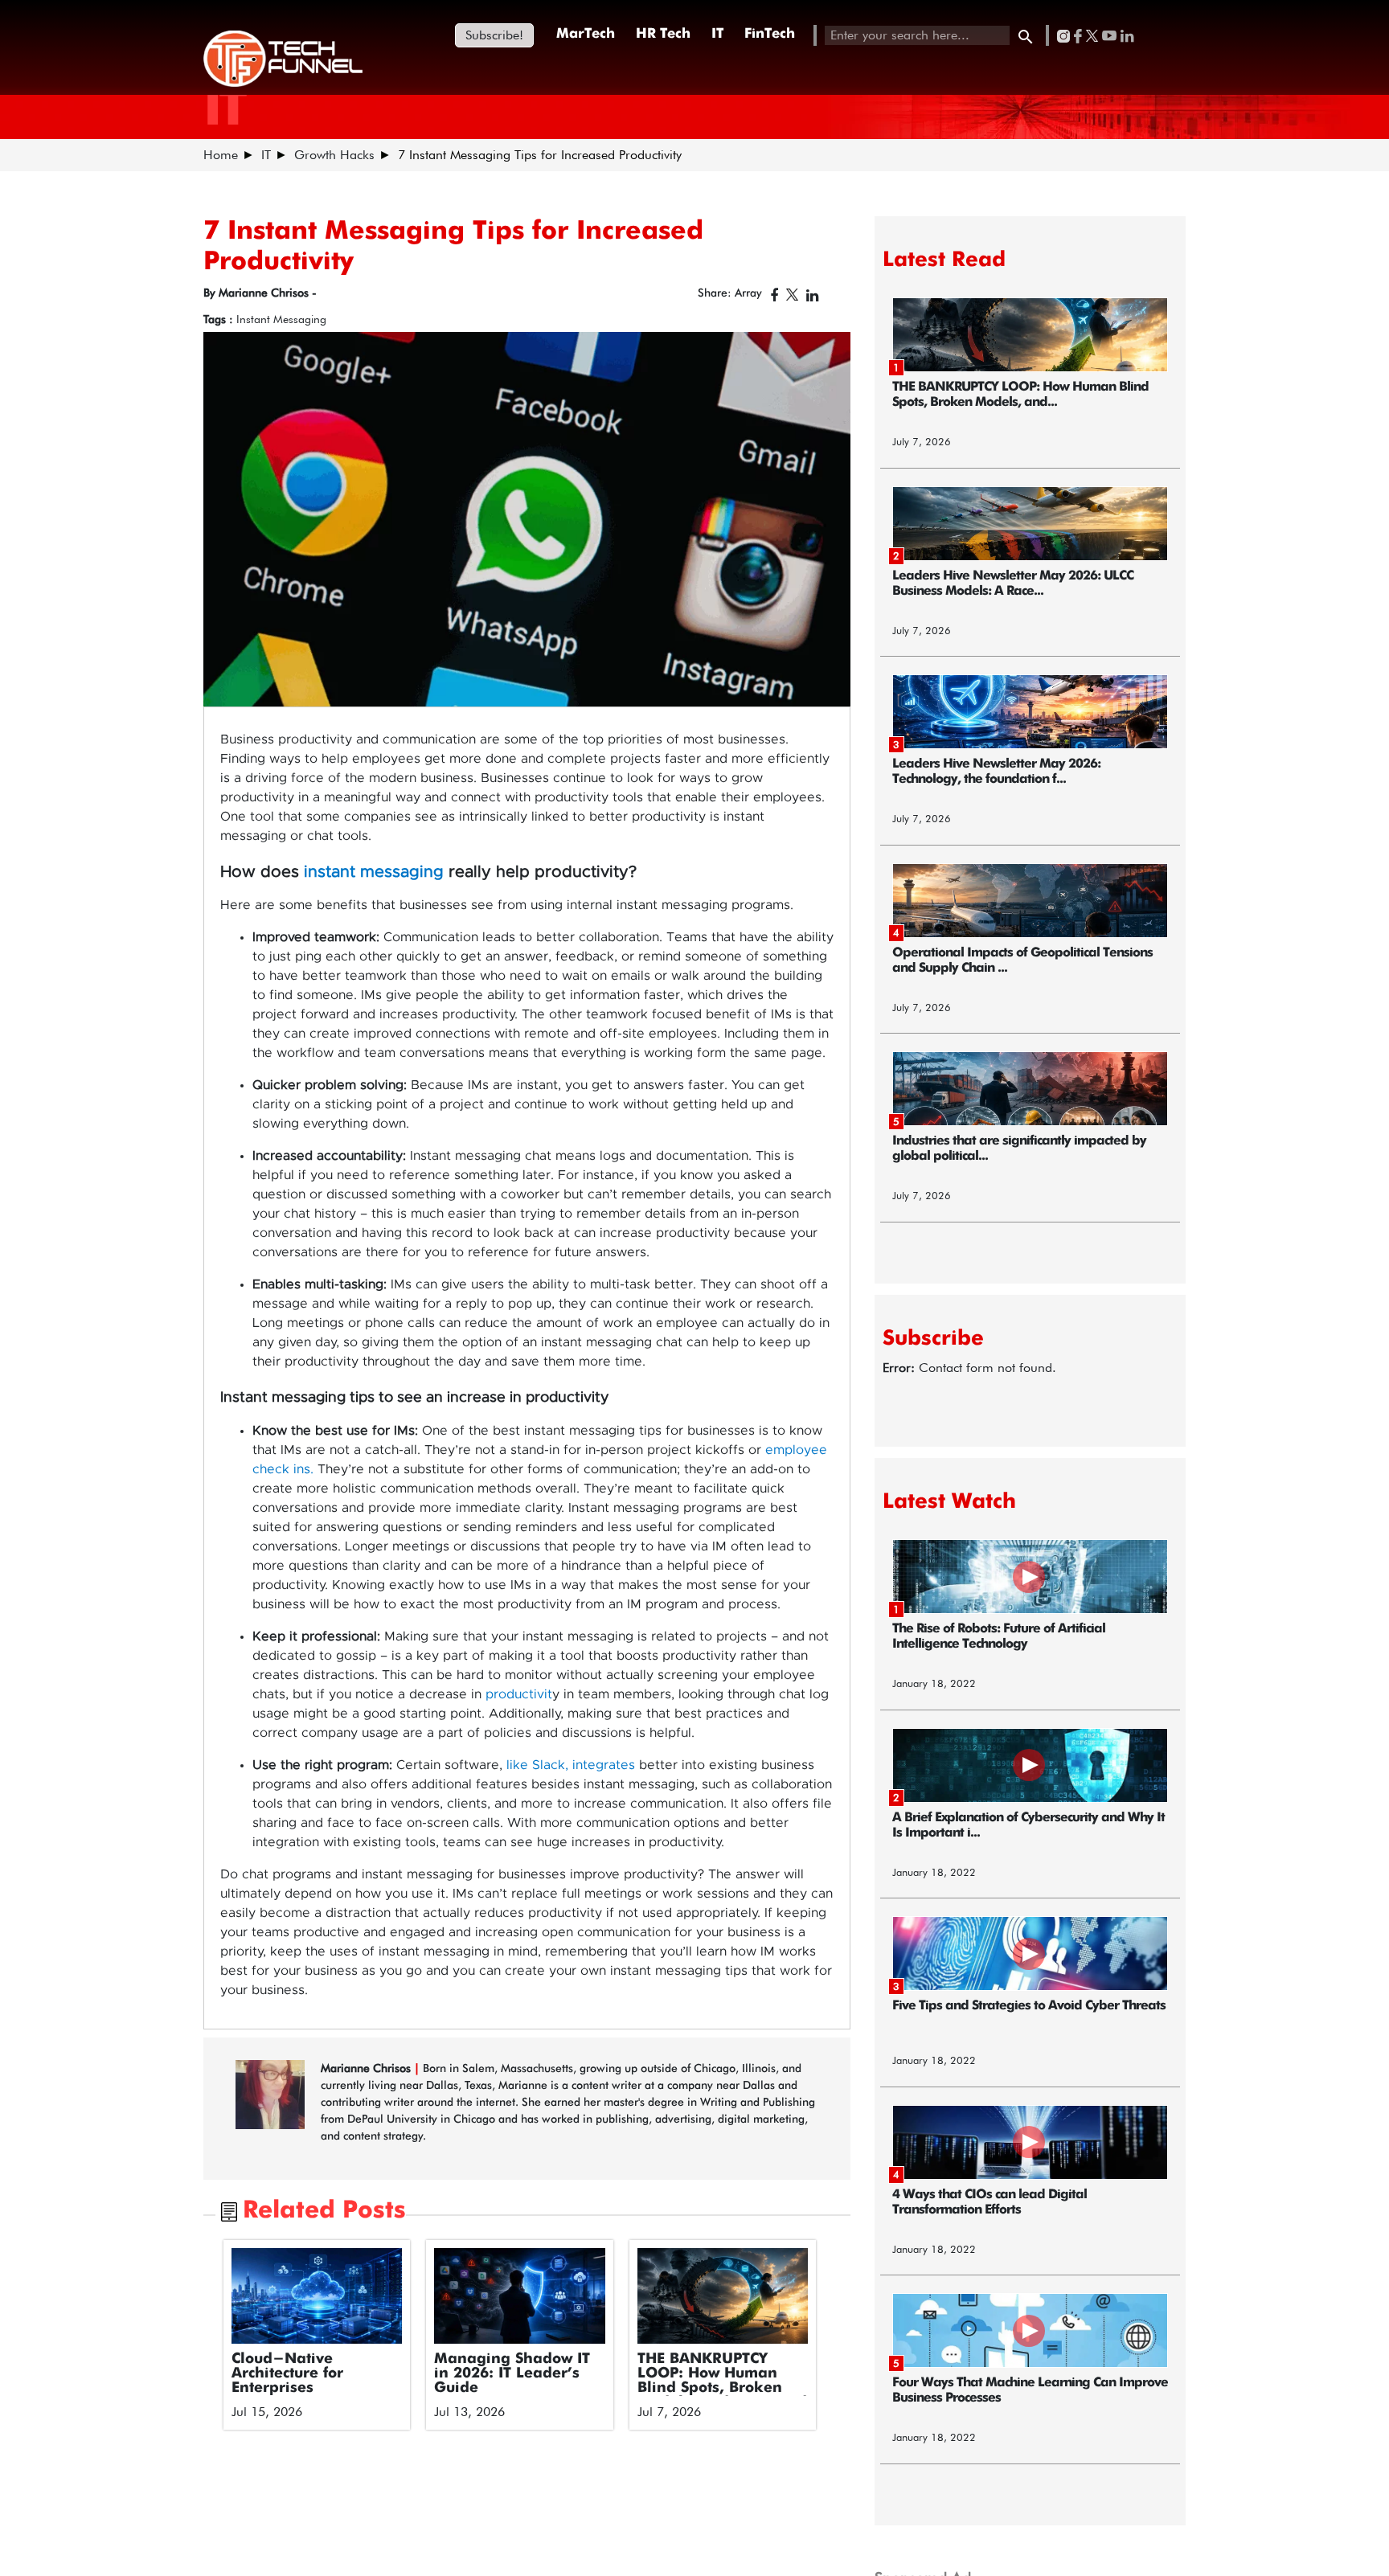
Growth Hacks (334, 155)
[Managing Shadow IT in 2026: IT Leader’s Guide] (520, 2296)
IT (717, 34)
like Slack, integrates (571, 1765)
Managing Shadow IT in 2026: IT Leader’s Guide (512, 2373)
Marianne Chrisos (367, 2068)
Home (221, 155)
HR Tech (663, 34)
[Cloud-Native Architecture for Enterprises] (317, 2296)
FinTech (770, 34)
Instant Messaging (281, 319)
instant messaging (374, 872)
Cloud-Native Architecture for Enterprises (287, 2373)
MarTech (586, 34)
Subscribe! (494, 35)
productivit (519, 1694)
